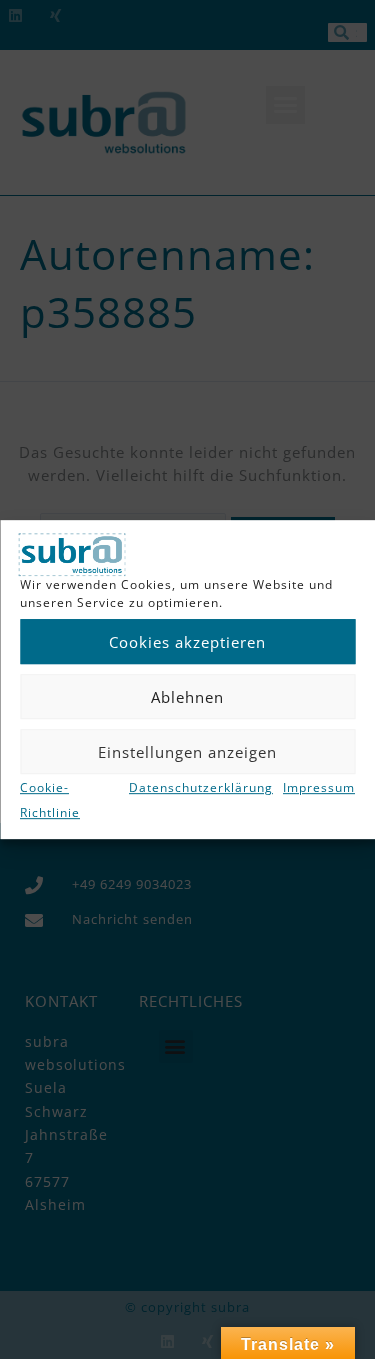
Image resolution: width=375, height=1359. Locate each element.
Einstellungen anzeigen (187, 752)
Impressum (319, 788)
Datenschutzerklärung (201, 788)
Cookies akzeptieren (187, 642)
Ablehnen (187, 697)
